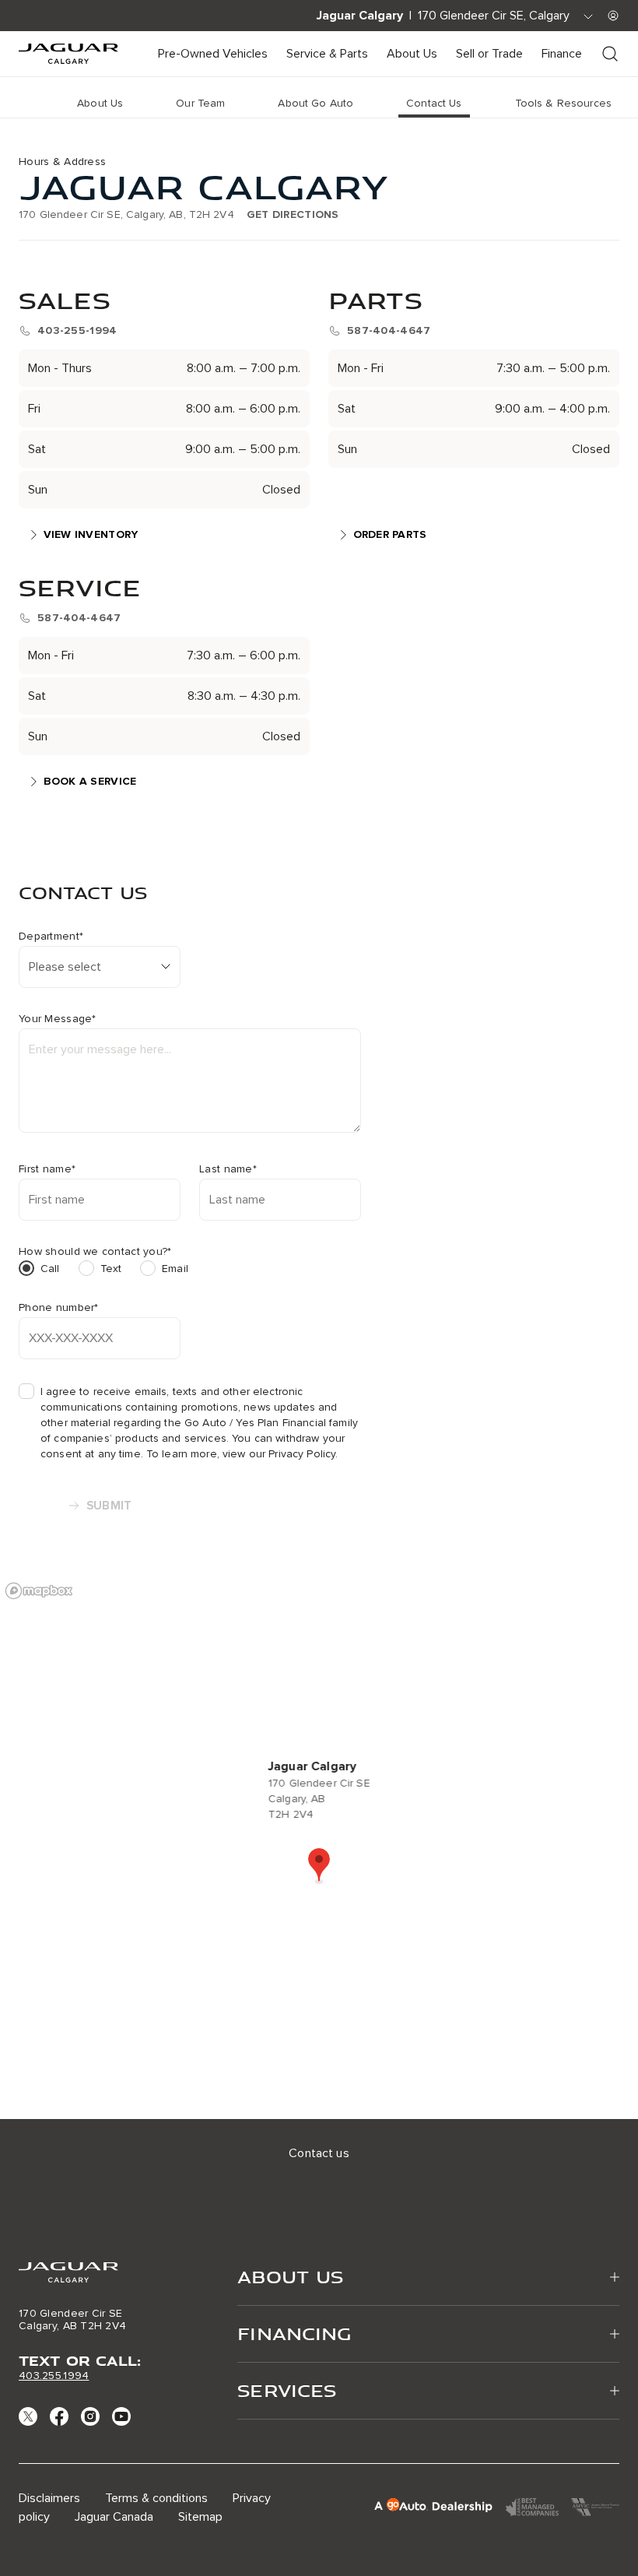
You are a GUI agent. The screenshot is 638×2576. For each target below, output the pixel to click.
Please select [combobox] (65, 967)
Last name (228, 1169)
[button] (319, 1866)
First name (47, 1169)
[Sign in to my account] (613, 16)
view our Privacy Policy (279, 1454)
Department (51, 937)
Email (175, 1269)
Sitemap (200, 2517)
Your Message (58, 1019)
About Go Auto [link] (315, 103)
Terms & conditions (156, 2498)
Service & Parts (327, 54)
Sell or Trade (489, 54)
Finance (562, 54)
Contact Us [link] (434, 103)
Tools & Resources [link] (563, 103)
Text (111, 1269)
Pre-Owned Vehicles (213, 54)
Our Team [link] (200, 103)
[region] (319, 1847)
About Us (412, 54)
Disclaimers (49, 2498)
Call (50, 1269)
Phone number (59, 1308)
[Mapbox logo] (39, 1591)
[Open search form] (610, 54)
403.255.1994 (54, 2376)
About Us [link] (100, 103)
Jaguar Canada (114, 2517)
